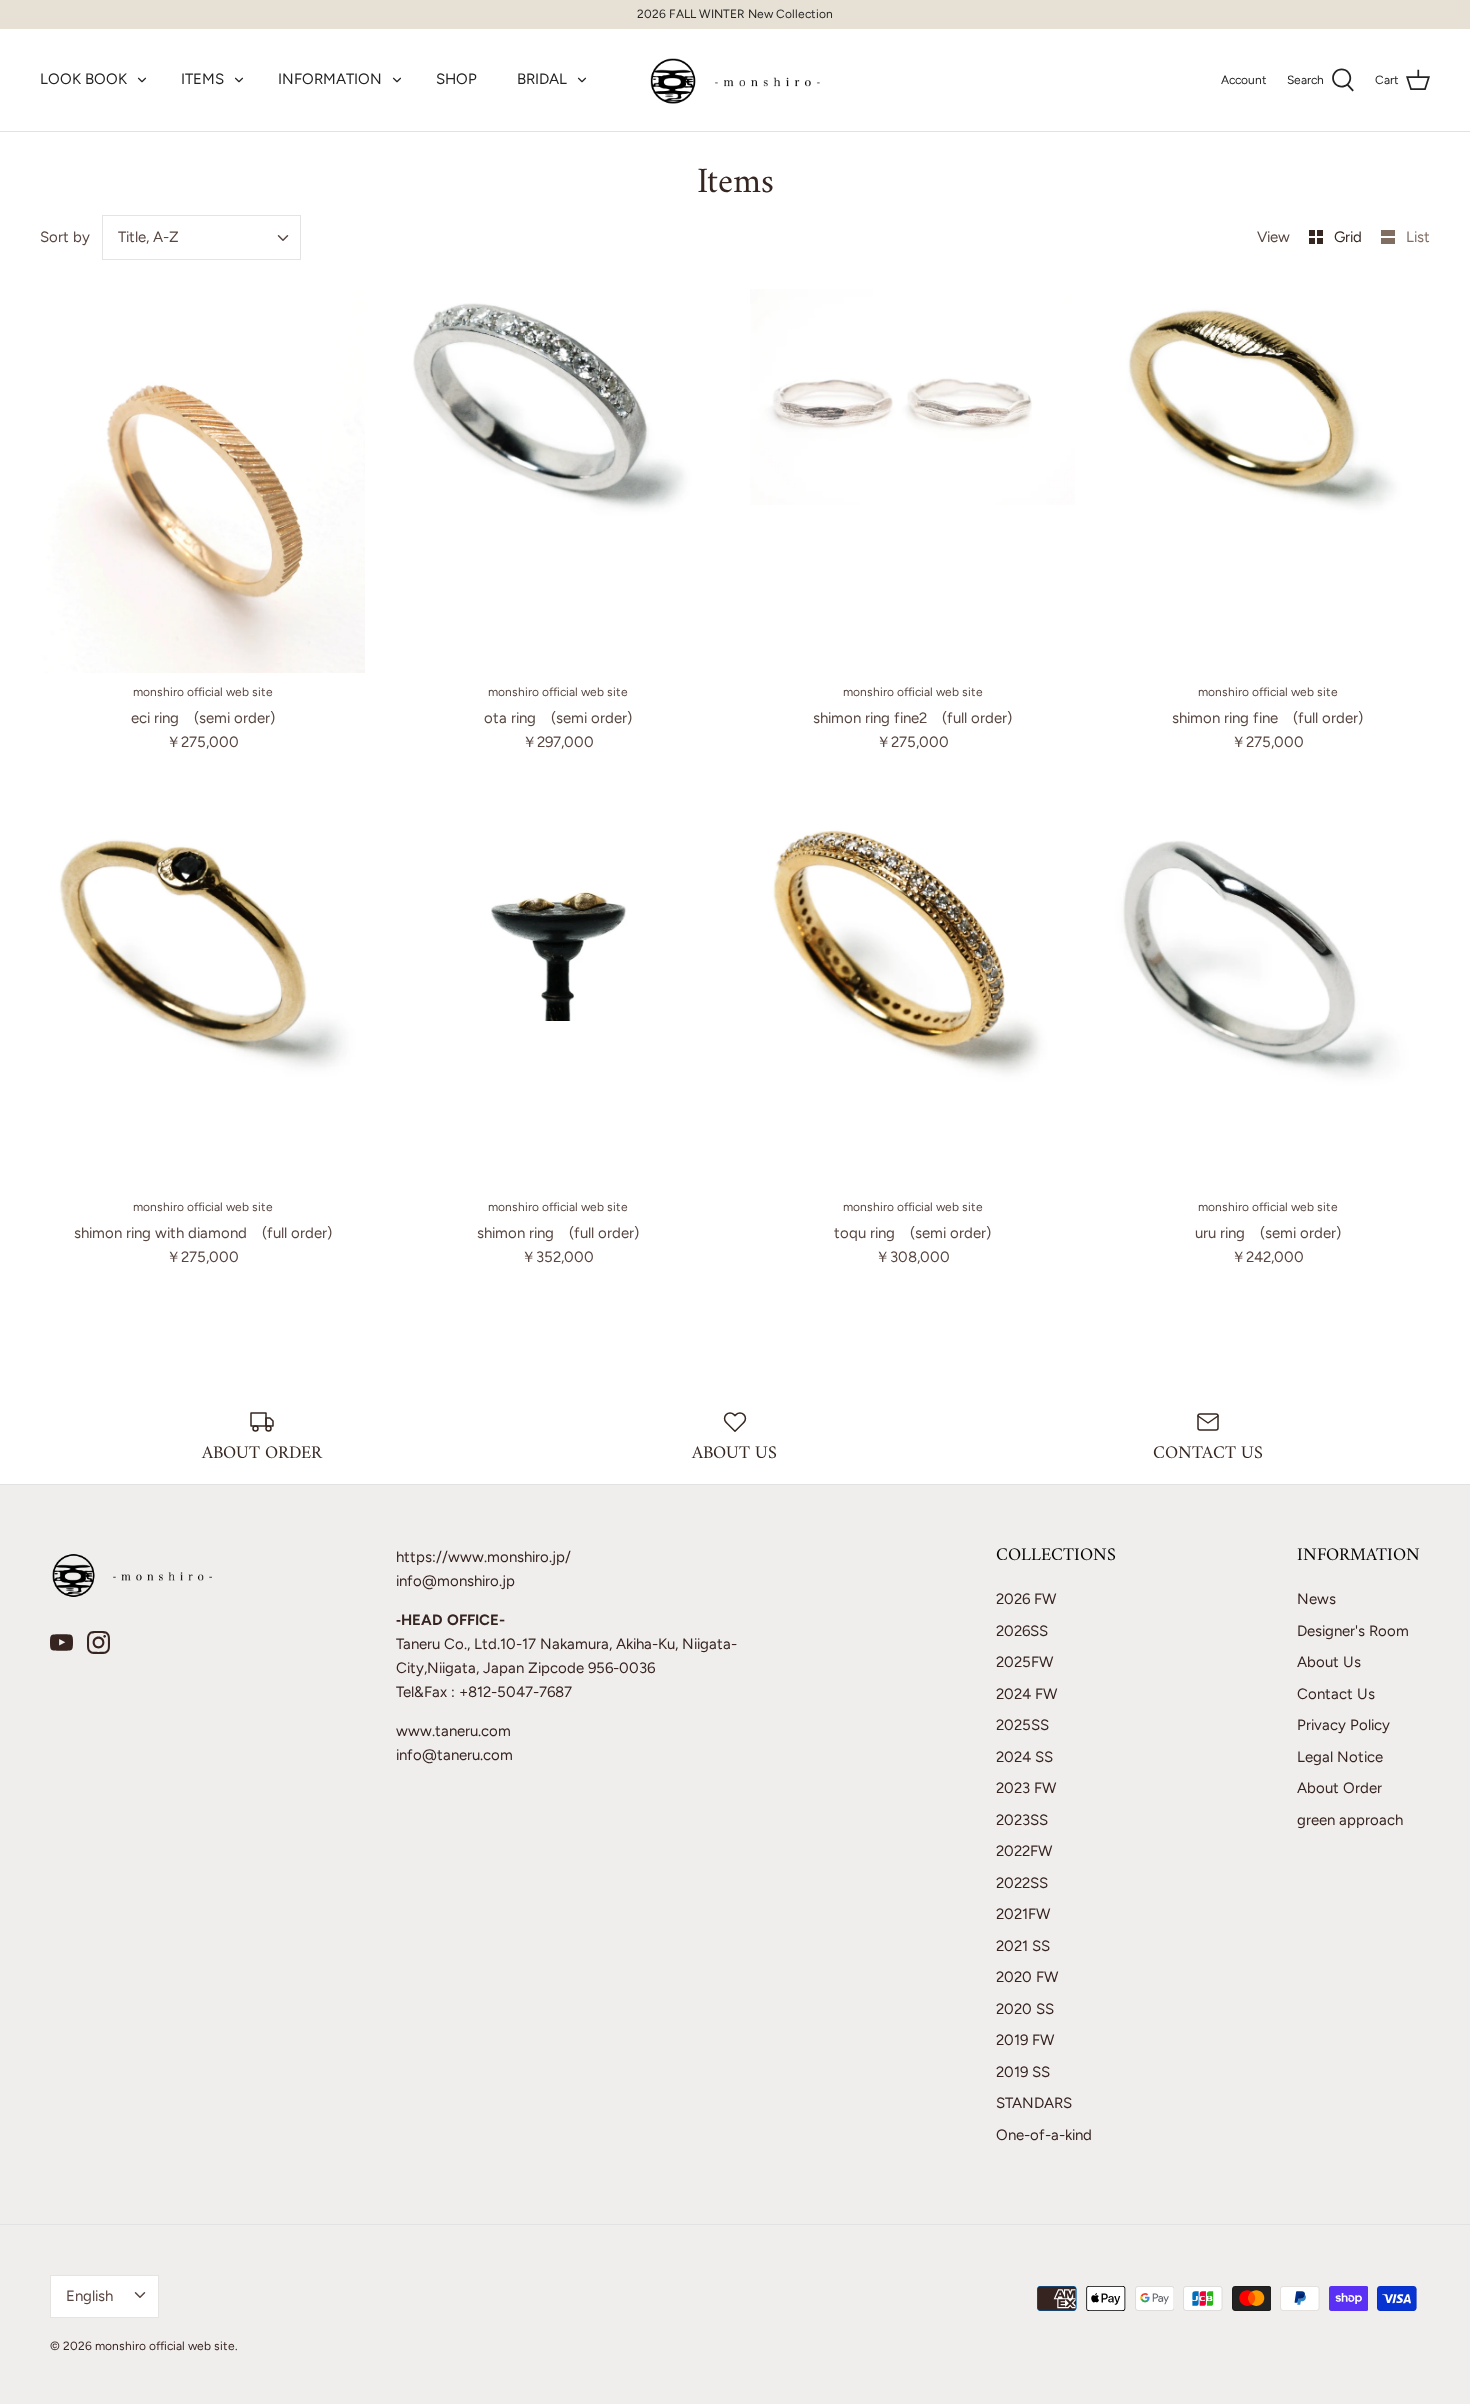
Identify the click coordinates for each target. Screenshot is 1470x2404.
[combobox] (202, 237)
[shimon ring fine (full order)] (1267, 481)
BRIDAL (542, 79)
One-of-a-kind (1044, 2135)
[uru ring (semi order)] (1267, 996)
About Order (1339, 1788)
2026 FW (1026, 1599)
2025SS (1022, 1725)
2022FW (1024, 1851)
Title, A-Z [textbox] (148, 237)
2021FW (1023, 1914)
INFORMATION (330, 79)
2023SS (1022, 1820)
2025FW (1024, 1662)
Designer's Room (1353, 1631)
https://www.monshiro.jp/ (483, 1557)
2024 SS (1024, 1757)
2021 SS (1023, 1946)
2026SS (1022, 1631)
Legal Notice (1340, 1757)
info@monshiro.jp (455, 1581)
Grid (1350, 237)
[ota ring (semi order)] (557, 481)
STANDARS (1034, 2103)
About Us (1329, 1662)
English (89, 2296)
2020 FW (1027, 1977)
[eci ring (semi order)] (202, 481)
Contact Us (1336, 1694)
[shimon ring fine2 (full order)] (912, 481)
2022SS (1022, 1883)
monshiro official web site (165, 2346)
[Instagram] (98, 1642)
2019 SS (1023, 2072)
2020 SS (1025, 2009)
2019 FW (1025, 2040)
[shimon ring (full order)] (557, 996)
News (1316, 1599)
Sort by (65, 237)
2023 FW (1026, 1788)
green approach (1350, 1820)
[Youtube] (61, 1642)
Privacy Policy (1343, 1725)
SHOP (456, 79)
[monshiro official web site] (735, 80)
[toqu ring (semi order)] (912, 996)
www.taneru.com (453, 1731)
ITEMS (202, 79)
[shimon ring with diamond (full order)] (202, 996)
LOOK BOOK (83, 79)
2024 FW (1026, 1694)
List (1418, 237)
